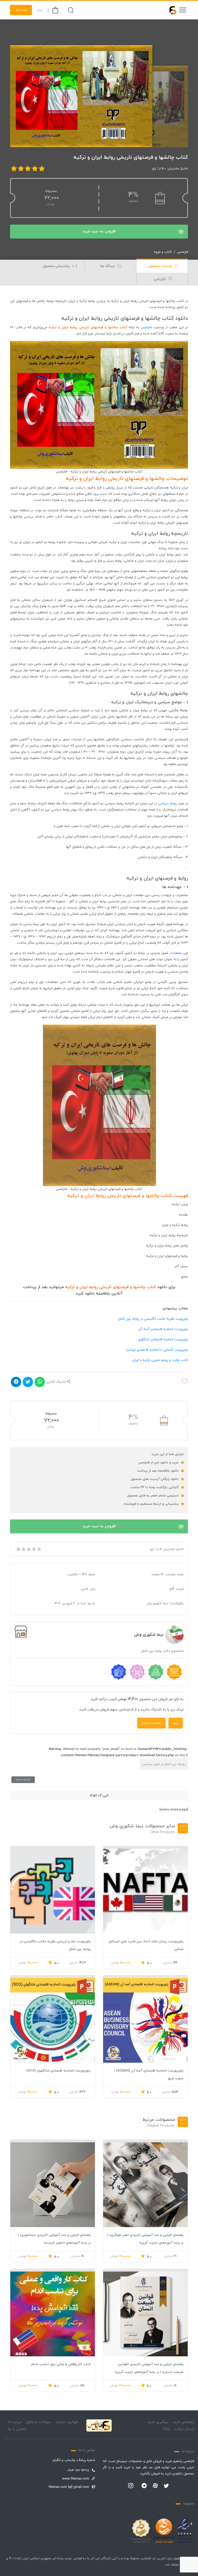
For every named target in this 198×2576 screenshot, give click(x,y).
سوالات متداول (38, 2422)
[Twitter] (166, 2486)
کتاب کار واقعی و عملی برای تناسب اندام (61, 2364)
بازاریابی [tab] (160, 279)
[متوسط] (28, 1549)
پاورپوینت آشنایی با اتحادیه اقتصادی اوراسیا (157, 1350)
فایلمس (183, 252)
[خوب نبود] (23, 1549)
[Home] (99, 2425)
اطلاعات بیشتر (151, 1723)
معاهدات (176, 953)
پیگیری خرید (158, 2422)
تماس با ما (17, 2429)
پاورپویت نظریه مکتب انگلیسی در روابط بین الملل (153, 1319)
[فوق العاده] (39, 1549)
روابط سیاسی (168, 804)
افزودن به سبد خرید (99, 231)
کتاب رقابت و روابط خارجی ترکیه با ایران (160, 1360)
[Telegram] (144, 2486)
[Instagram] (131, 2486)
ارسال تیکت (184, 2429)
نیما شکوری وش (149, 1635)
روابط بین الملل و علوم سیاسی (164, 1764)
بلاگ (166, 2429)
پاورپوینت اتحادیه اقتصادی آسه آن (163, 1329)
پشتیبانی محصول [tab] (57, 266)
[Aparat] (155, 2486)
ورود (40, 10)
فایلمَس (146, 327)
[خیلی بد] (18, 1549)
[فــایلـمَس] (171, 10)
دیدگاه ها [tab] (108, 266)
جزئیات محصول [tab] (160, 266)
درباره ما (15, 2422)
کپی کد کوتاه (99, 1795)
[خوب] (34, 1549)
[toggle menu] (183, 10)
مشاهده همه (23, 1780)
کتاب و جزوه (163, 252)
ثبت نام (21, 10)
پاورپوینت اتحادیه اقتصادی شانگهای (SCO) (59, 2071)
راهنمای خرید (183, 2422)
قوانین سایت (67, 2422)
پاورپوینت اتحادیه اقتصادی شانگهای (163, 1340)
